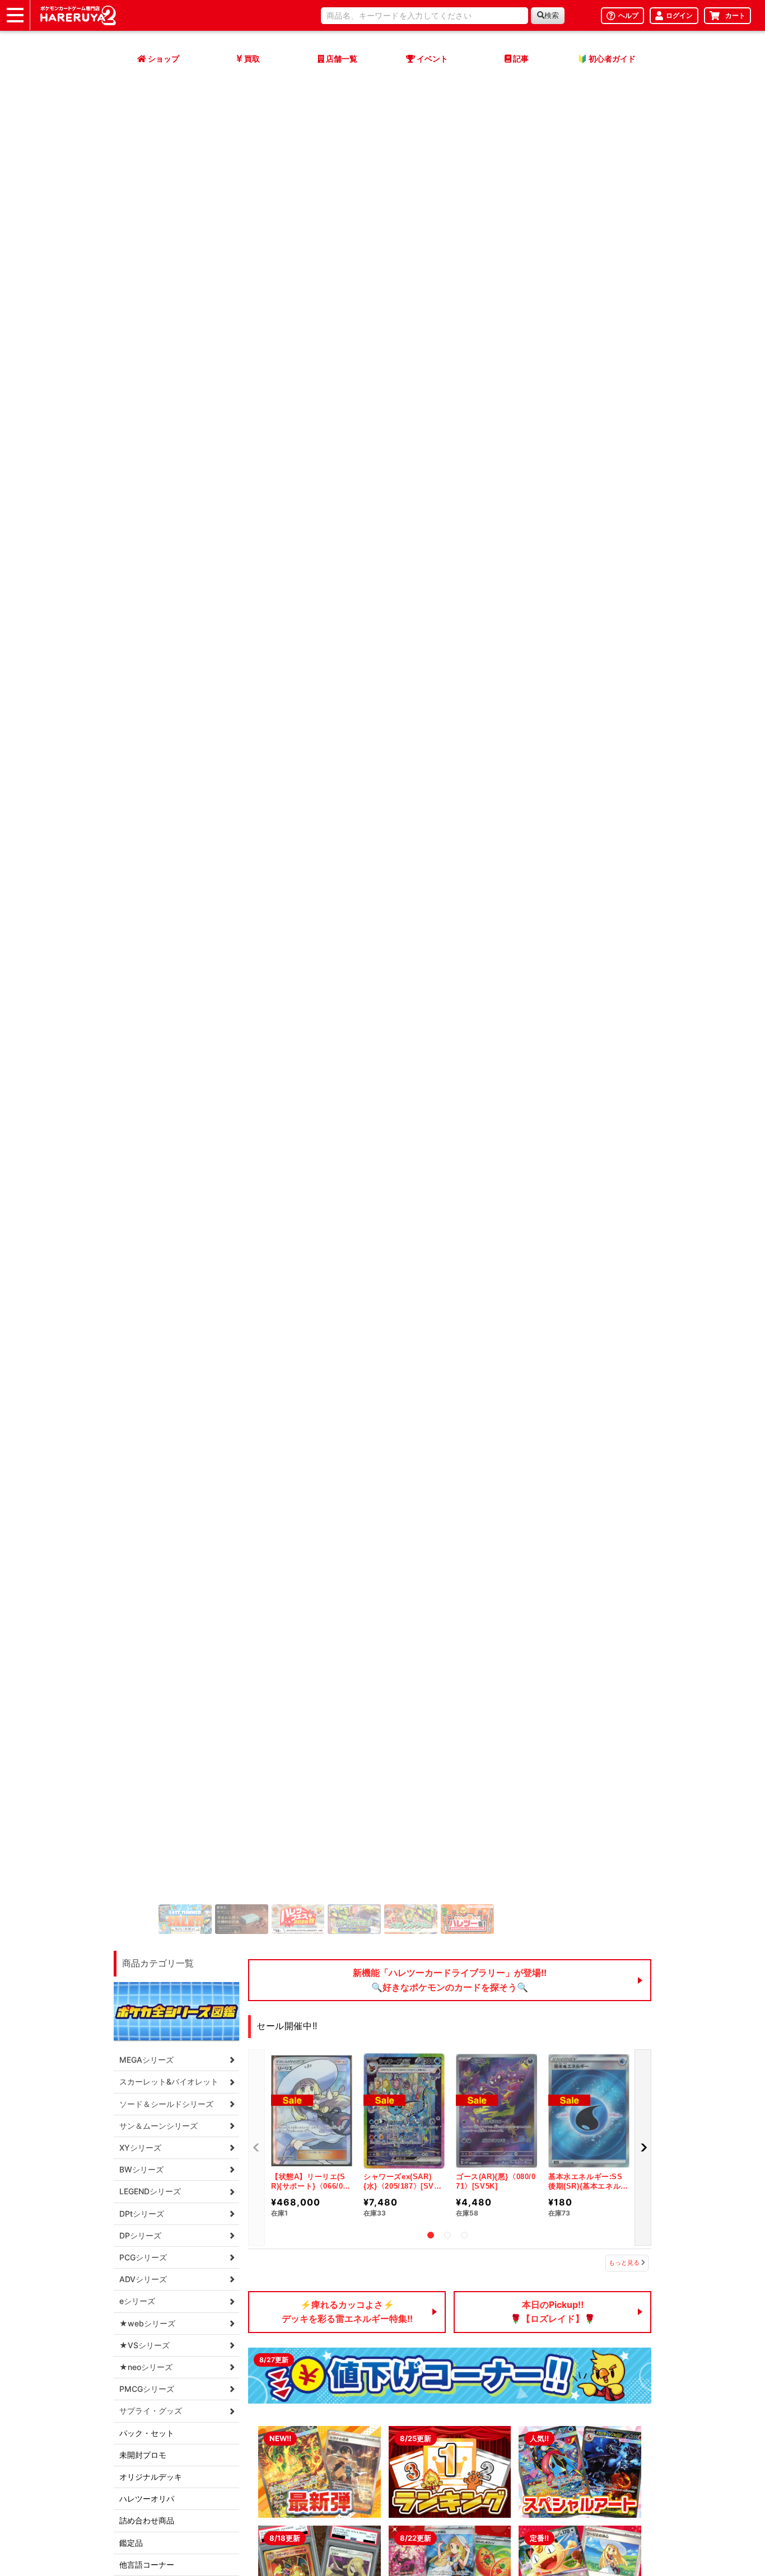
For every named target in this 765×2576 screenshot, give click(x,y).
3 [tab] (464, 2235)
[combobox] (425, 16)
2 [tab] (447, 2235)
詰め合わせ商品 (147, 2520)
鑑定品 (131, 2543)
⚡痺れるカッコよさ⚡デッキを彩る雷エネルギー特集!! (347, 2312)
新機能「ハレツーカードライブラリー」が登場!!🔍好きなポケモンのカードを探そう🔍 (450, 1980)
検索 (552, 15)
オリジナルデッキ (151, 2477)
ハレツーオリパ (147, 2498)
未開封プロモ (143, 2455)
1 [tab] (431, 2235)
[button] (643, 2148)
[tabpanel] (312, 2137)
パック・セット (147, 2433)
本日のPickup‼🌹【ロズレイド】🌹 (553, 2312)
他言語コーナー (147, 2565)
